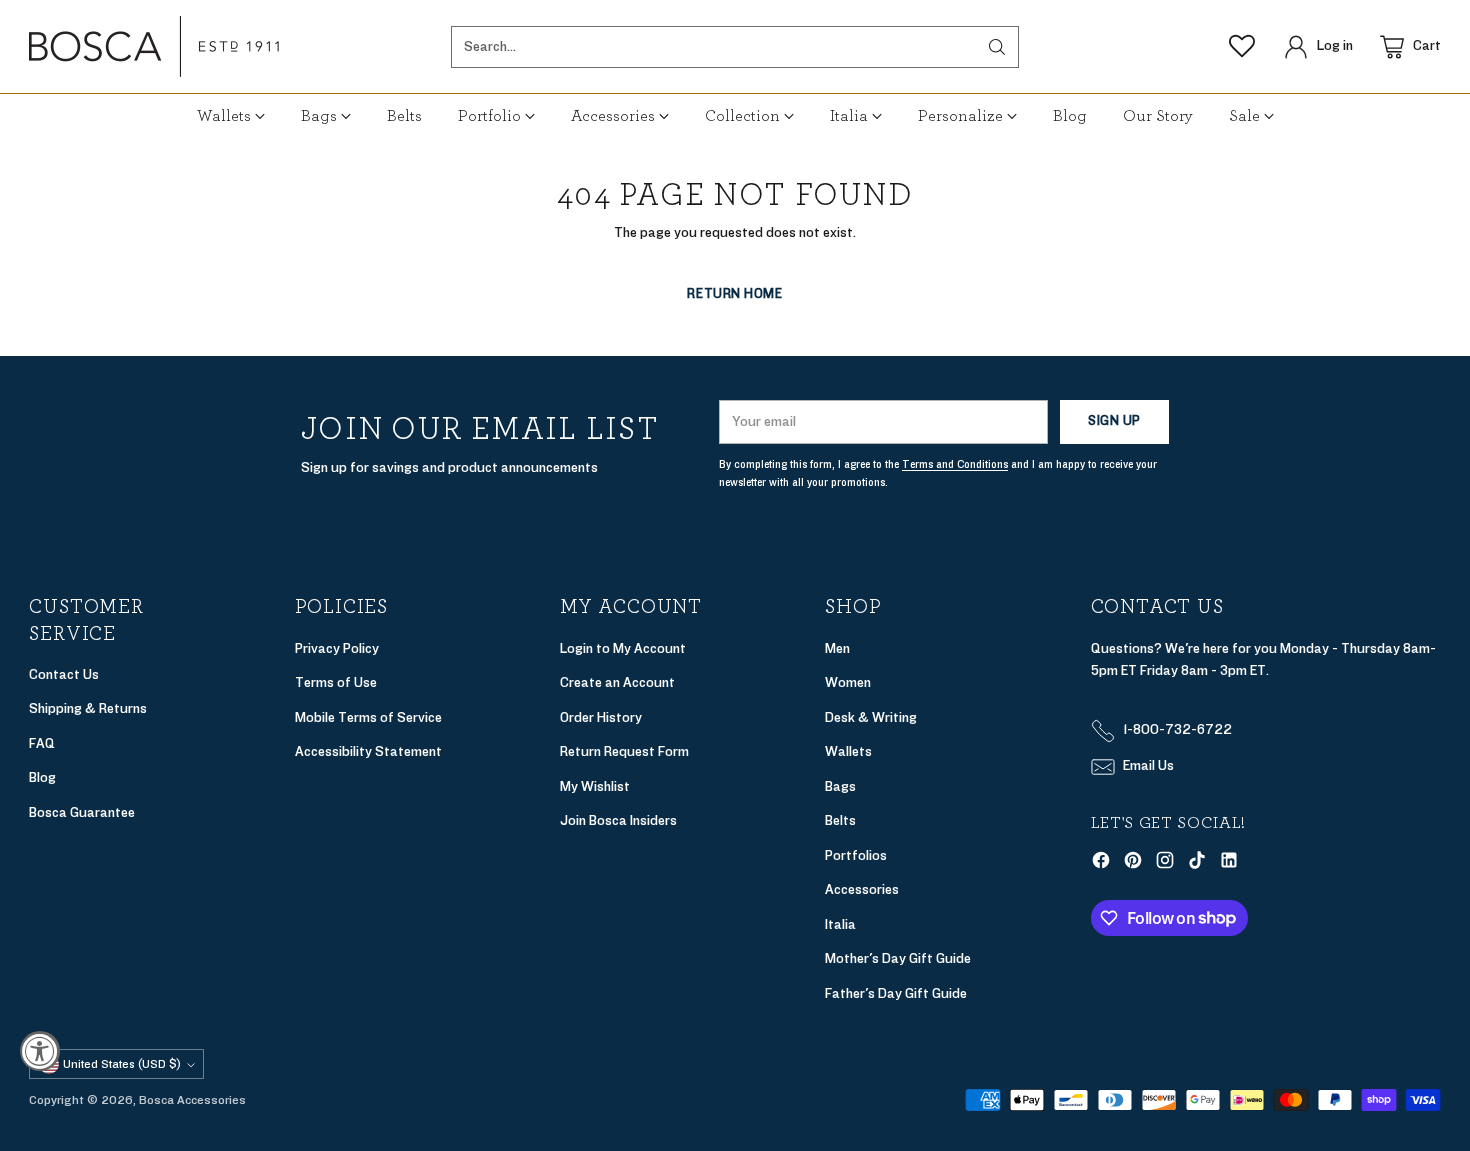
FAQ (42, 743)
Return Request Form (624, 751)
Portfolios (856, 855)
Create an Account (617, 682)
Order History (601, 717)
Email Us (1148, 765)
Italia (840, 924)
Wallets (848, 751)
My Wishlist (595, 786)
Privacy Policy (337, 648)
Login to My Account (623, 648)
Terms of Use (336, 682)
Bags (840, 786)
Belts (840, 820)
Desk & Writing (871, 717)
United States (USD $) (122, 1064)
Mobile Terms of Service (368, 717)
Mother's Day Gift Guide (898, 958)
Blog (42, 777)
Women (848, 682)
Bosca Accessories (192, 1100)
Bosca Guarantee (82, 812)
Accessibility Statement (368, 751)
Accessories (862, 889)
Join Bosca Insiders (618, 820)
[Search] (997, 47)
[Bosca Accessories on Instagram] (1165, 864)
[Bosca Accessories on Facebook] (1101, 864)
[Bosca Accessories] (154, 46)
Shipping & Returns (88, 708)
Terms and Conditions (955, 464)
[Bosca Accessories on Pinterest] (1133, 864)
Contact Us (64, 674)
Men (837, 648)
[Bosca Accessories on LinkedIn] (1229, 864)
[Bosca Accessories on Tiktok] (1197, 864)
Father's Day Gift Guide (896, 993)
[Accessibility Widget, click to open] (40, 1051)
